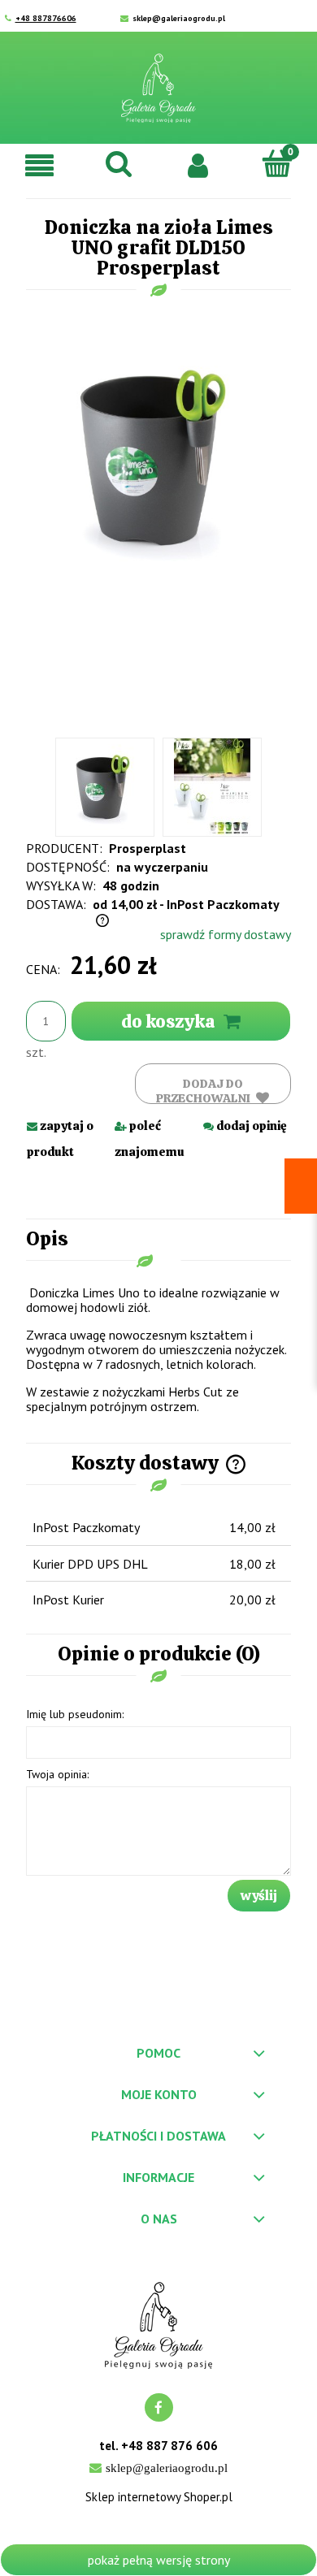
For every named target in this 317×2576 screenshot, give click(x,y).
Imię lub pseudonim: (75, 1714)
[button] (40, 165)
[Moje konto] (198, 164)
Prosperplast (148, 848)
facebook (159, 2407)
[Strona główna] (158, 88)
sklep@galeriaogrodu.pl (179, 18)
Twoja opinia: (57, 1774)
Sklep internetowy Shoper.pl (159, 2497)
